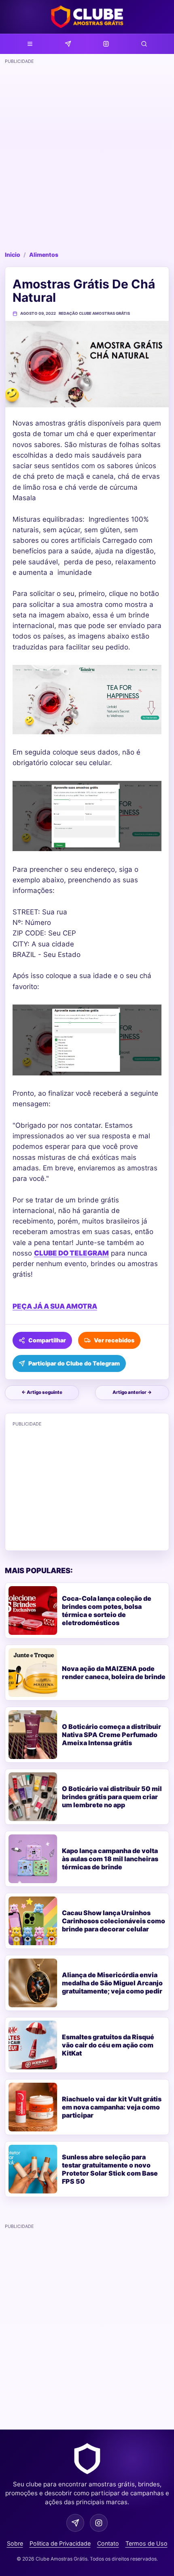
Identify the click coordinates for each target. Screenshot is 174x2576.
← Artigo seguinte (42, 1392)
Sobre (15, 2543)
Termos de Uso (146, 2543)
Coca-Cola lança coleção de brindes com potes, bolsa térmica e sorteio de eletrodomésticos (107, 1611)
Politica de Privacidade (60, 2543)
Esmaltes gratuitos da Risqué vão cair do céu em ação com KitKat (108, 2045)
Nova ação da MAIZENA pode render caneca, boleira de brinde (114, 1673)
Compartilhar (47, 1340)
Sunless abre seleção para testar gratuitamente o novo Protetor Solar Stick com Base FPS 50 (110, 2169)
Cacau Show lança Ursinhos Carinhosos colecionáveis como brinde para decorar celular (114, 1921)
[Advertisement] (87, 155)
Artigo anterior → (132, 1392)
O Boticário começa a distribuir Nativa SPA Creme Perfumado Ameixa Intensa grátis (111, 1735)
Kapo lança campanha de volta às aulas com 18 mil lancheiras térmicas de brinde (110, 1859)
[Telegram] (68, 44)
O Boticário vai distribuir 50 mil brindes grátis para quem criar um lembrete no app (112, 1797)
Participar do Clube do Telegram (74, 1363)
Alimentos (44, 255)
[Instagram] (106, 44)
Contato (108, 2543)
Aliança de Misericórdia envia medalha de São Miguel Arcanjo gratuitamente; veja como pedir (112, 1983)
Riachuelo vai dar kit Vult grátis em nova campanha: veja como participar (112, 2107)
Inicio (13, 255)
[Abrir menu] (30, 44)
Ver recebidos (114, 1340)
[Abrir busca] (144, 44)
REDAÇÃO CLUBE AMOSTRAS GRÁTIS (94, 313)
